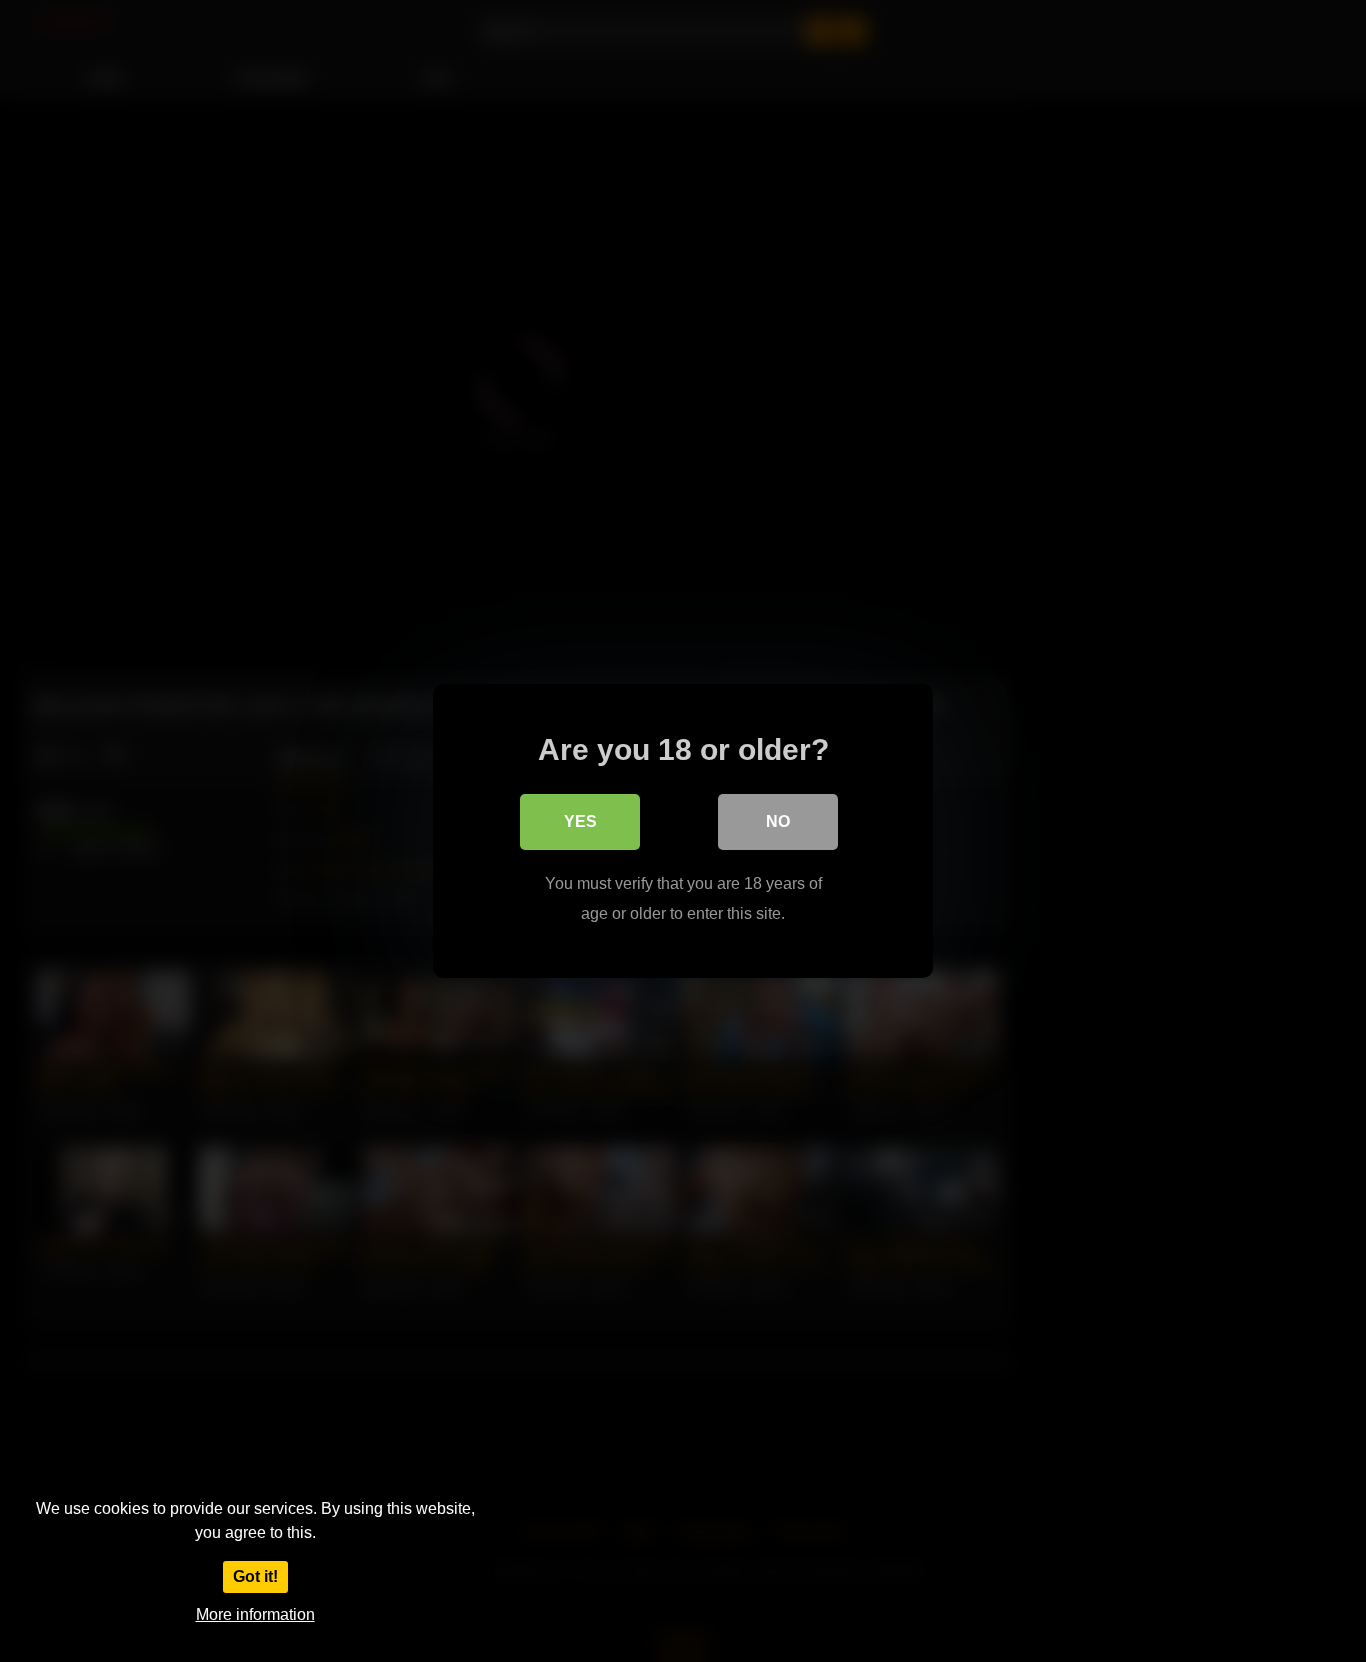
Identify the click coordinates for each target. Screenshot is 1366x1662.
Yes (580, 821)
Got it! (255, 1576)
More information (255, 1614)
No (778, 821)
